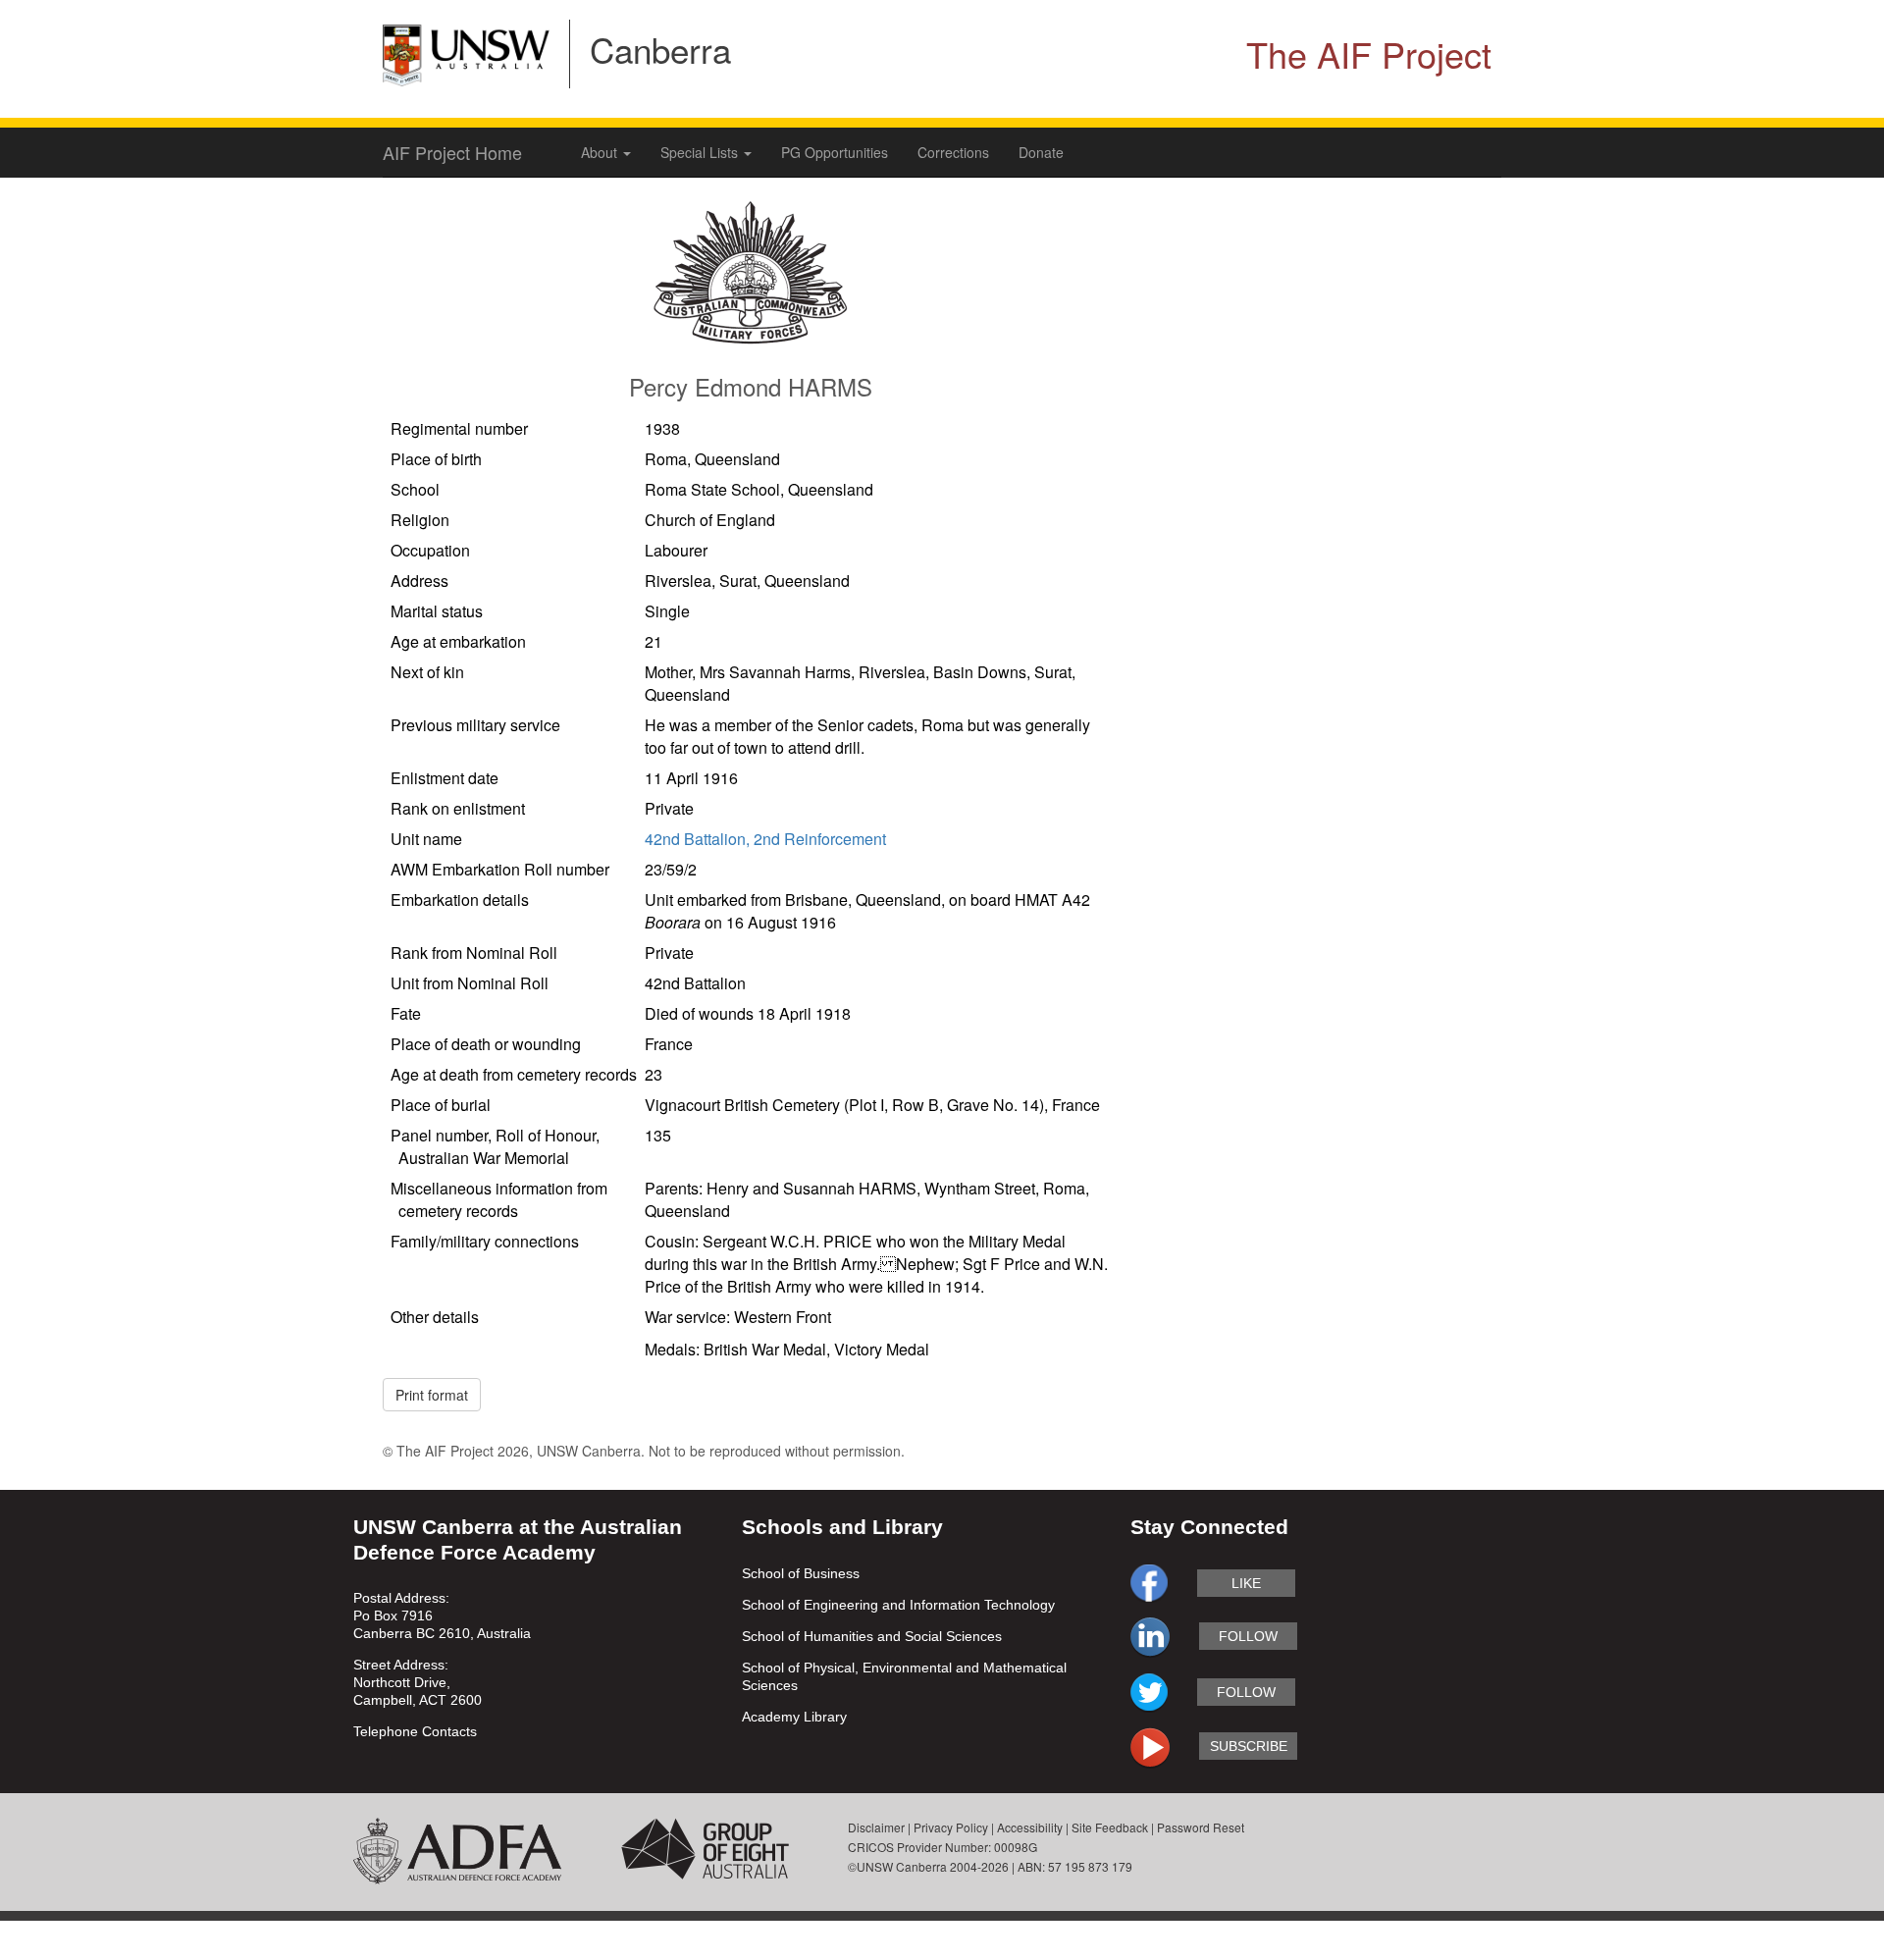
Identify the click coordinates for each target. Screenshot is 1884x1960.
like (1246, 1583)
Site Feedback (1110, 1827)
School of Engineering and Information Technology (898, 1605)
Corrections (953, 152)
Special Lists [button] (701, 152)
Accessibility (1030, 1827)
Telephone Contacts (415, 1731)
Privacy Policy (951, 1827)
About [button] (601, 152)
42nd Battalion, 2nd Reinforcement (765, 839)
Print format (432, 1395)
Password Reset (1201, 1827)
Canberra (660, 49)
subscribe (1249, 1746)
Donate (1041, 152)
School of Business (801, 1573)
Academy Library (794, 1717)
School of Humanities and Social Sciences (872, 1636)
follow (1248, 1636)
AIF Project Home (452, 152)
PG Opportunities (835, 152)
